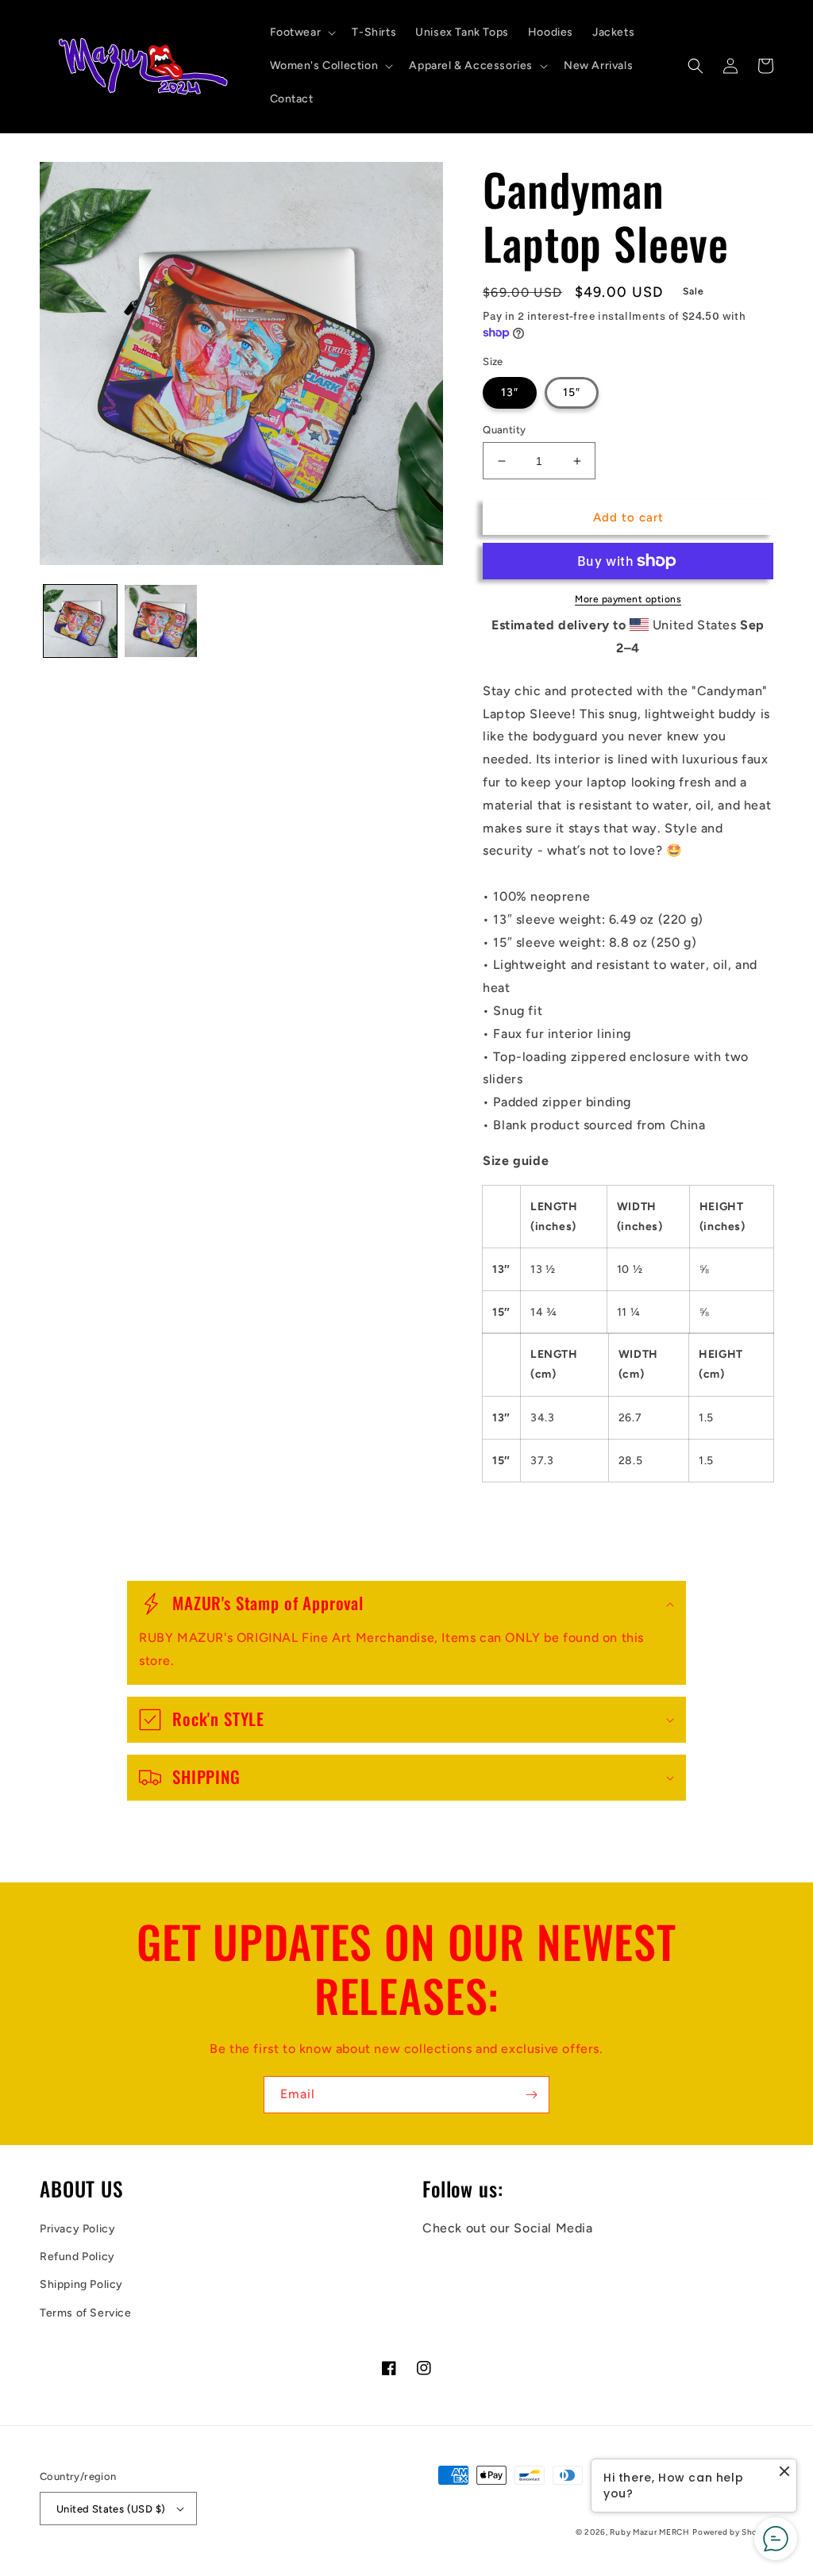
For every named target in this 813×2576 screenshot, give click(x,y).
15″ (572, 392)
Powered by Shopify (733, 2532)
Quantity (504, 430)
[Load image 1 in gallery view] (80, 621)
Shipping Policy (81, 2284)
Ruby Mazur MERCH (649, 2532)
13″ (510, 392)
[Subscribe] (531, 2095)
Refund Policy (77, 2257)
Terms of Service (86, 2313)
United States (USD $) (111, 2509)
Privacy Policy (77, 2229)
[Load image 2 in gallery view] (161, 621)
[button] (302, 33)
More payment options (628, 599)
